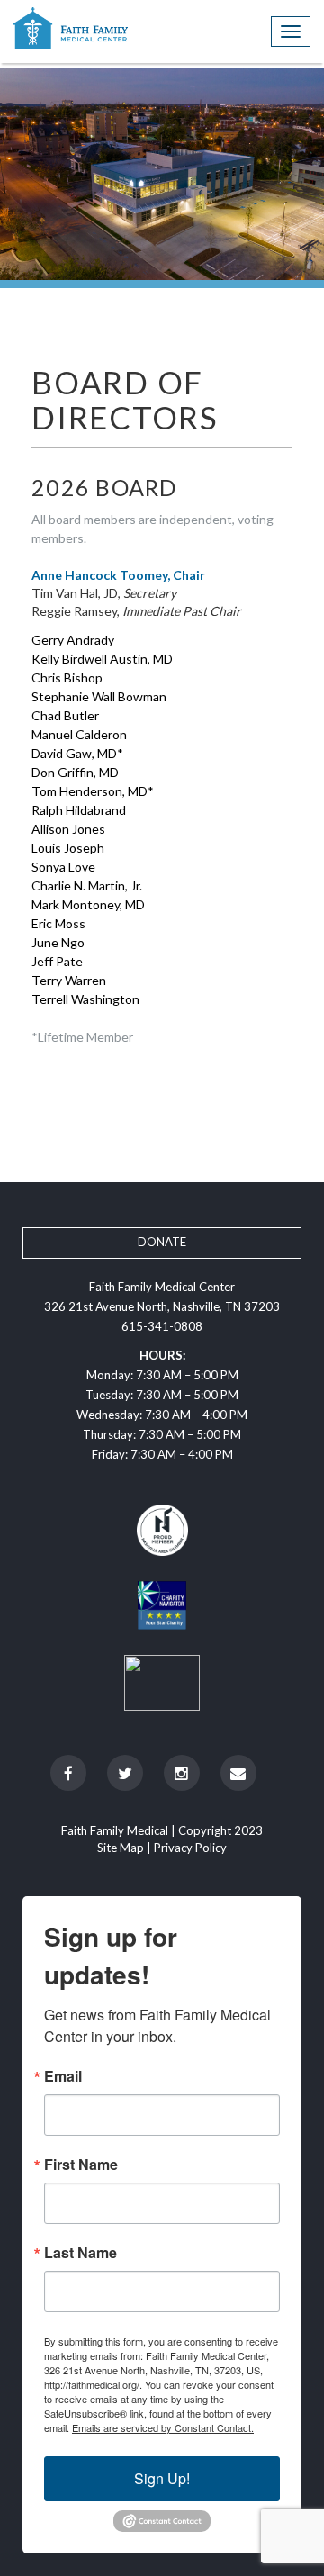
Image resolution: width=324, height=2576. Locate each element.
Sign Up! (162, 2478)
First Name (81, 2165)
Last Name (81, 2253)
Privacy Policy (190, 1848)
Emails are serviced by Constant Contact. (163, 2427)
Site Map (121, 1848)
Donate (162, 1242)
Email (63, 2076)
